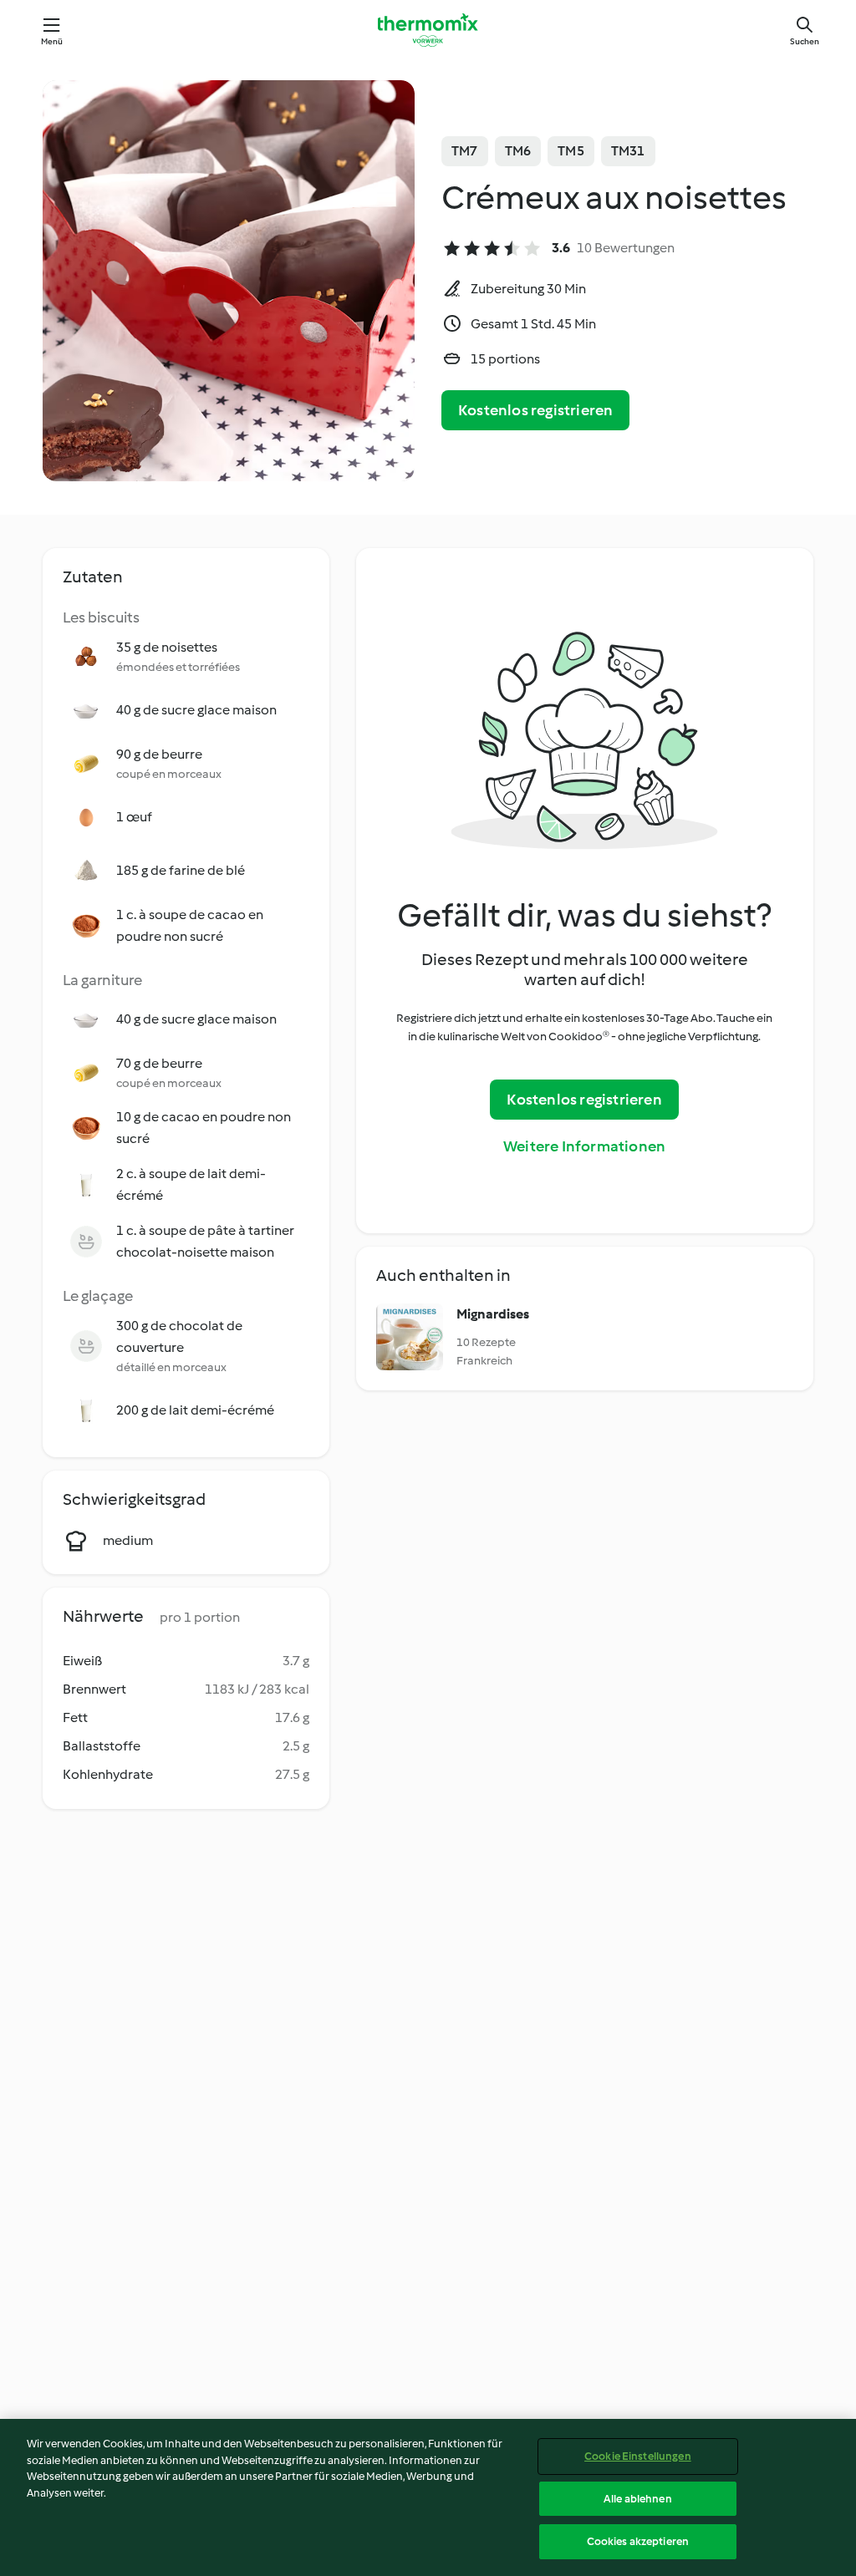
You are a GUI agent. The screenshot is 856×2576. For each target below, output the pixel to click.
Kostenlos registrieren (535, 410)
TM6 (518, 151)
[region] (428, 2497)
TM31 (628, 151)
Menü (52, 41)
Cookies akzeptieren (638, 2541)
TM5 (571, 151)
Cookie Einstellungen (638, 2456)
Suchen (805, 41)
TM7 (465, 151)
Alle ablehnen (638, 2499)
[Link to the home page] (428, 30)
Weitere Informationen (584, 1146)
